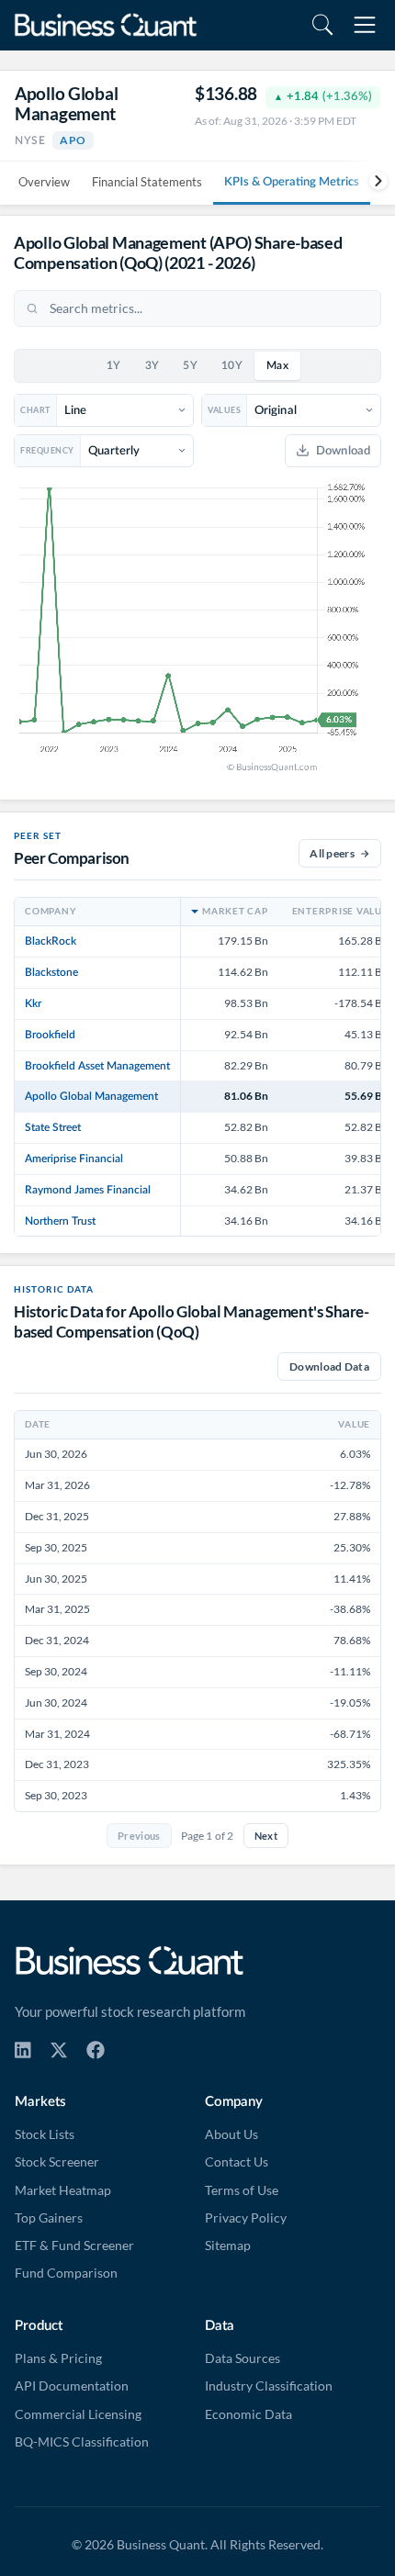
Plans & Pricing (58, 2358)
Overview (44, 182)
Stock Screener (57, 2162)
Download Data (329, 1366)
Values (224, 410)
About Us (231, 2134)
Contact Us (237, 2162)
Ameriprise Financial (74, 1159)
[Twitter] (59, 2050)
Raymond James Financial (88, 1190)
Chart (35, 410)
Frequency (47, 450)
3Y (152, 366)
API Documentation (72, 2386)
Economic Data (248, 2414)
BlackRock (51, 941)
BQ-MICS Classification (82, 2442)
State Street (53, 1127)
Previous (139, 1836)
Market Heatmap (63, 2190)
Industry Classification (269, 2386)
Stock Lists (45, 2134)
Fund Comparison (66, 2273)
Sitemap (228, 2246)
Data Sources (243, 2358)
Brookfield (50, 1035)
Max (277, 366)
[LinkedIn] (23, 2050)
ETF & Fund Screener (74, 2246)
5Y (190, 366)
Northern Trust (60, 1221)
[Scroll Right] (372, 181)
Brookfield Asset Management (97, 1066)
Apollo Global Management (91, 1096)
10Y (232, 366)
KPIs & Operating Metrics (292, 182)
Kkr (33, 1003)
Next (266, 1836)
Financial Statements (147, 182)
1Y (114, 366)
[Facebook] (96, 2050)
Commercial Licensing (78, 2414)
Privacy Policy (246, 2218)
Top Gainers (49, 2218)
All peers (332, 853)
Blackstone (51, 972)
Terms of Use (242, 2190)
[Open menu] (365, 25)
